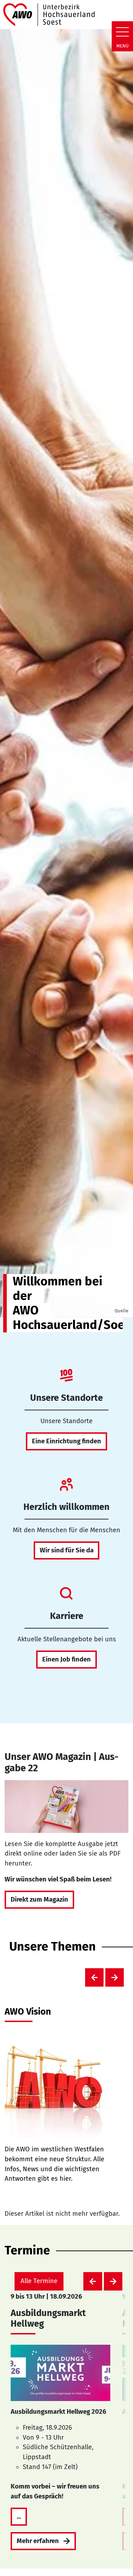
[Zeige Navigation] (122, 32)
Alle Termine (39, 2281)
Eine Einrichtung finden (66, 1441)
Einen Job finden (66, 1659)
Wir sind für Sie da (67, 1550)
